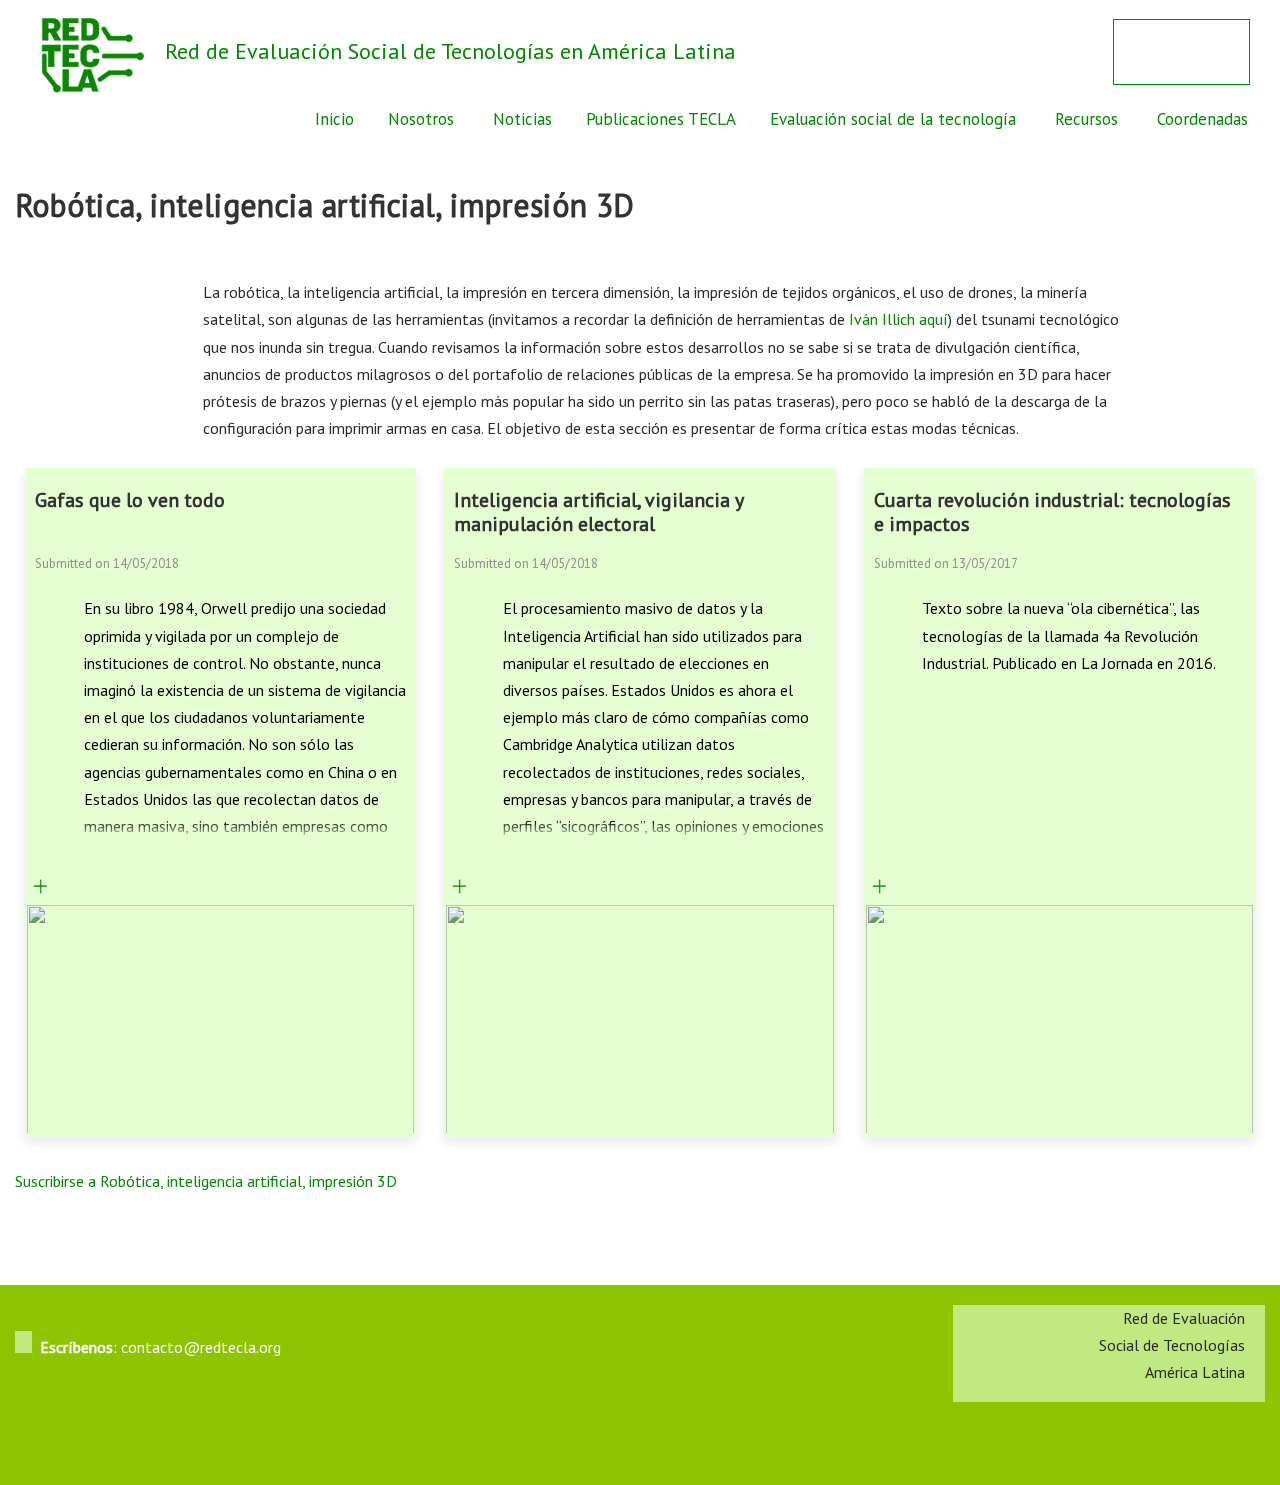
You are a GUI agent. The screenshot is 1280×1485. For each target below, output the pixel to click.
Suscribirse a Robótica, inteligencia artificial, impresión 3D (206, 1181)
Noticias (522, 119)
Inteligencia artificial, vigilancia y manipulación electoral (598, 512)
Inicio (334, 119)
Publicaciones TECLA (661, 119)
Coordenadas (1202, 119)
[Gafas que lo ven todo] (40, 888)
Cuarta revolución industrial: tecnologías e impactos (1052, 512)
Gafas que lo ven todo (130, 500)
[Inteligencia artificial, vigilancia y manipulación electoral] (459, 888)
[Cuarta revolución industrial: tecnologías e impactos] (879, 888)
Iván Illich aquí (898, 319)
